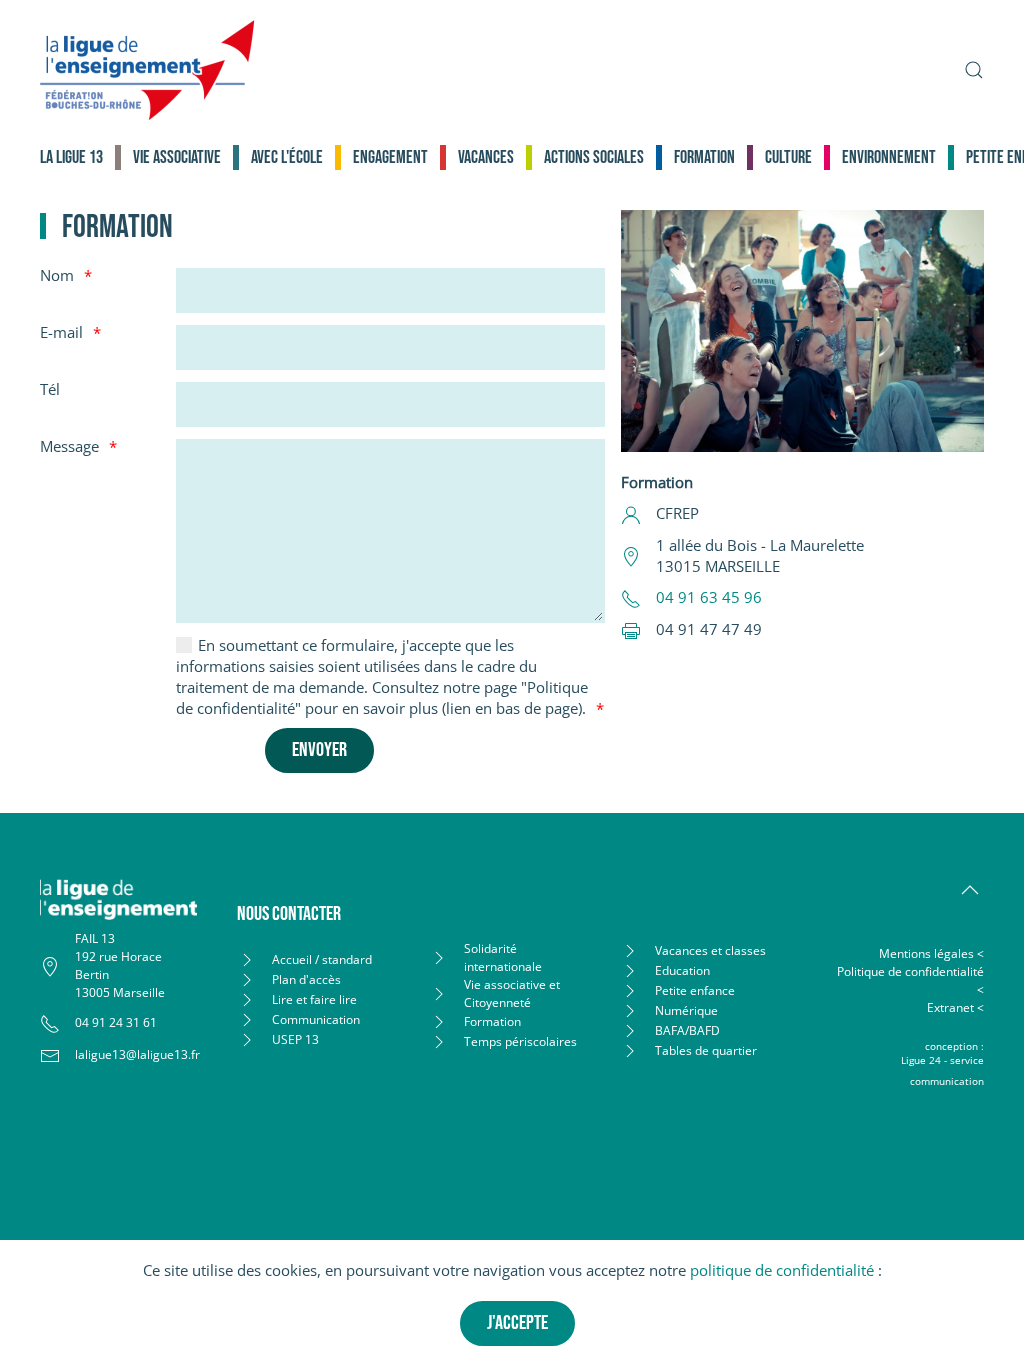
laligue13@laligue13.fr (137, 1054)
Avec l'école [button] (287, 157)
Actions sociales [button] (594, 157)
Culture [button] (788, 157)
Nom (57, 275)
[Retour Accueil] (147, 70)
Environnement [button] (889, 157)
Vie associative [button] (177, 157)
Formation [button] (704, 157)
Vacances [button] (486, 157)
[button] (974, 70)
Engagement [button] (390, 157)
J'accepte (517, 1323)
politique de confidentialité (782, 1270)
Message (69, 446)
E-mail (61, 332)
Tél (50, 389)
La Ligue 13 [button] (71, 157)
